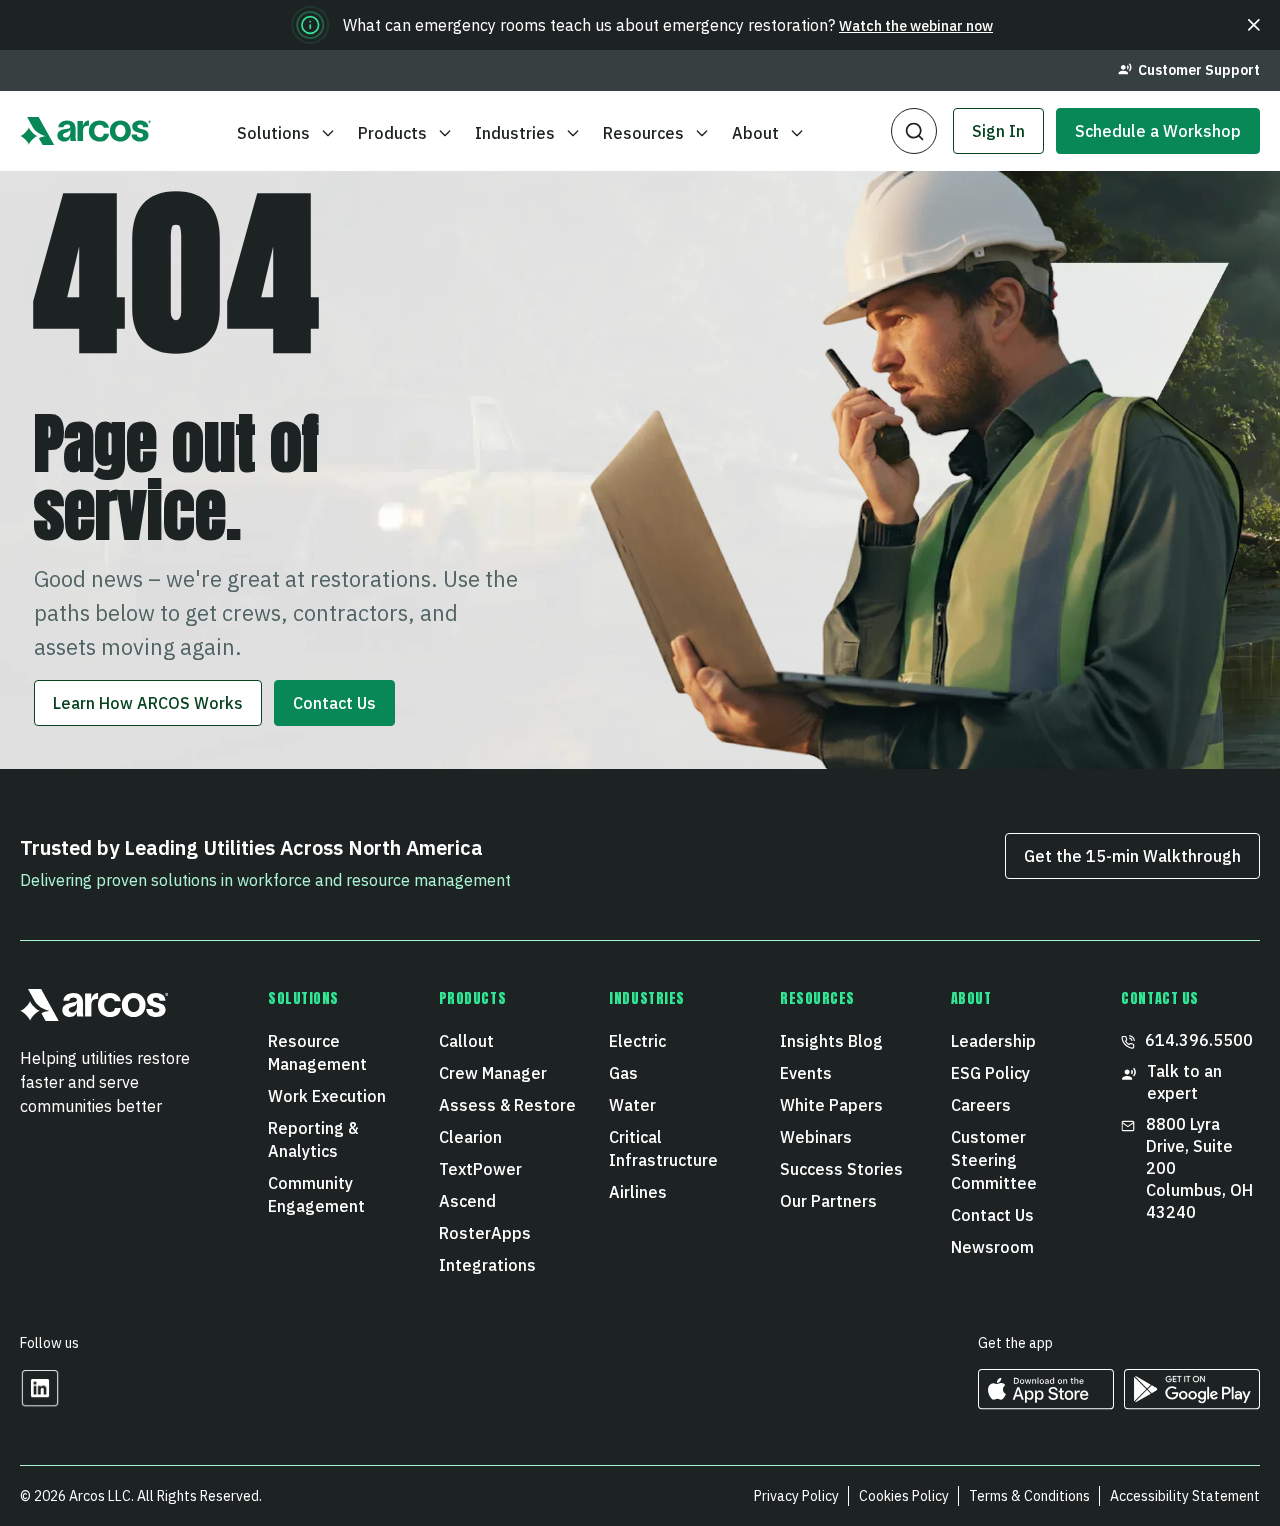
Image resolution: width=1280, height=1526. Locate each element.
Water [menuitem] (632, 1105)
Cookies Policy (904, 1496)
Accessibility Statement (1185, 1496)
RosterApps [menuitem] (485, 1233)
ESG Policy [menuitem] (990, 1073)
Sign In (998, 131)
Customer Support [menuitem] (1199, 70)
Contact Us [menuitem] (992, 1215)
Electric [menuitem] (637, 1041)
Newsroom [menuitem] (992, 1247)
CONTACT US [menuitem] (1160, 999)
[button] (1254, 25)
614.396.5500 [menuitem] (1199, 1040)
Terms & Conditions (1029, 1496)
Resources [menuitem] (817, 999)
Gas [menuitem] (623, 1073)
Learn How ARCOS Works (148, 703)
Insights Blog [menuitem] (831, 1041)
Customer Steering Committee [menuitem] (994, 1160)
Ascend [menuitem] (467, 1201)
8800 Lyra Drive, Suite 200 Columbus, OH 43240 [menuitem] (1199, 1168)
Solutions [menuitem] (303, 999)
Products (392, 133)
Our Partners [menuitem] (828, 1201)
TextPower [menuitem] (480, 1169)
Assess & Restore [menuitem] (507, 1105)
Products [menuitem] (472, 999)
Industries (515, 133)
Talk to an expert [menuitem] (1184, 1082)
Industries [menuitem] (647, 999)
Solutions (273, 133)
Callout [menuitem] (466, 1041)
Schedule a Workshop (1158, 131)
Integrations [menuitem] (487, 1265)
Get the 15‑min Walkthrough (1132, 856)
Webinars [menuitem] (816, 1137)
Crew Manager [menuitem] (493, 1073)
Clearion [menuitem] (470, 1137)
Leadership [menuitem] (993, 1041)
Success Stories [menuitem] (841, 1169)
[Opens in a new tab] (40, 1401)
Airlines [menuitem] (638, 1192)
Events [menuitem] (806, 1073)
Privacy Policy (796, 1496)
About (755, 133)
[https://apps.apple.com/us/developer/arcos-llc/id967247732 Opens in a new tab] (1046, 1402)
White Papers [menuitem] (831, 1105)
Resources (643, 133)
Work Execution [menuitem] (327, 1096)
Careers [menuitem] (981, 1105)
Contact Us (334, 703)
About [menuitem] (971, 999)
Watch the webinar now (916, 26)
